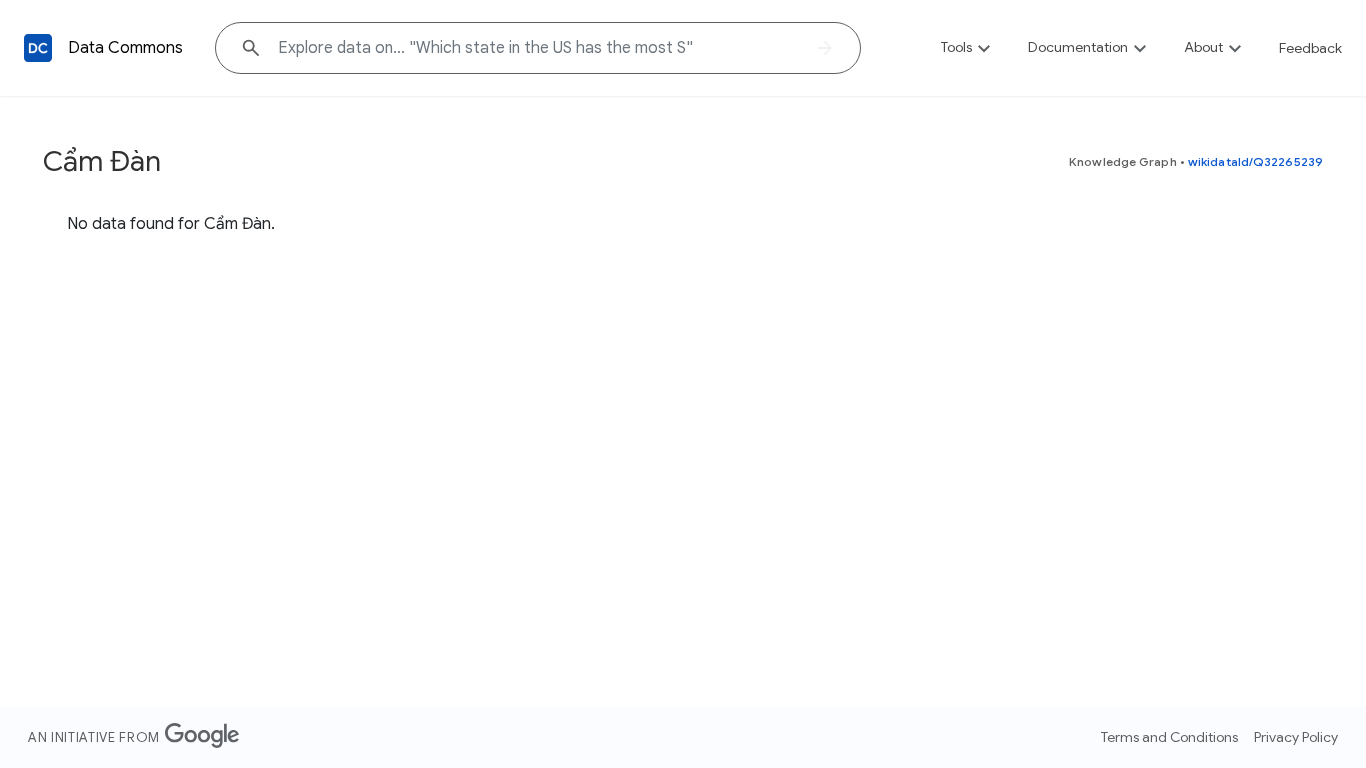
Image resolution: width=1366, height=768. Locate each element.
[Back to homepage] (38, 48)
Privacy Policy (1296, 737)
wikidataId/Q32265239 (1255, 161)
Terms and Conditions (1169, 737)
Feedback (1310, 48)
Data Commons (125, 48)
